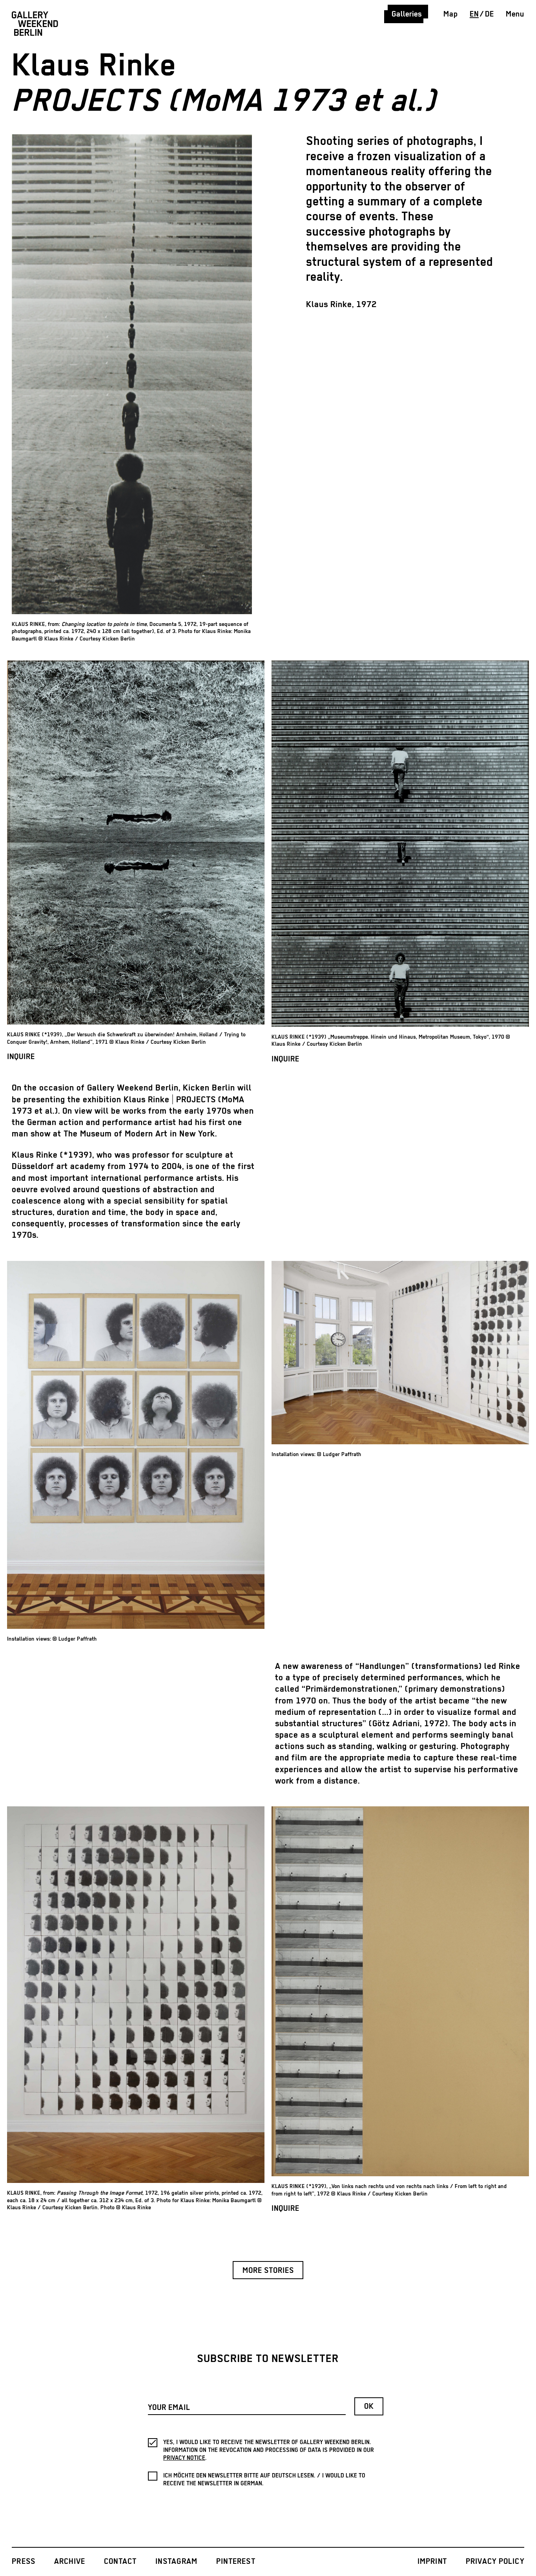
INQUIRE (21, 1057)
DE (490, 14)
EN (474, 14)
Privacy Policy (495, 2562)
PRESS (24, 2562)
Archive (70, 2562)
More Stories (268, 2271)
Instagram (176, 2562)
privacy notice (184, 2458)
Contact (120, 2562)
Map (451, 14)
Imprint (432, 2562)
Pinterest (236, 2562)
